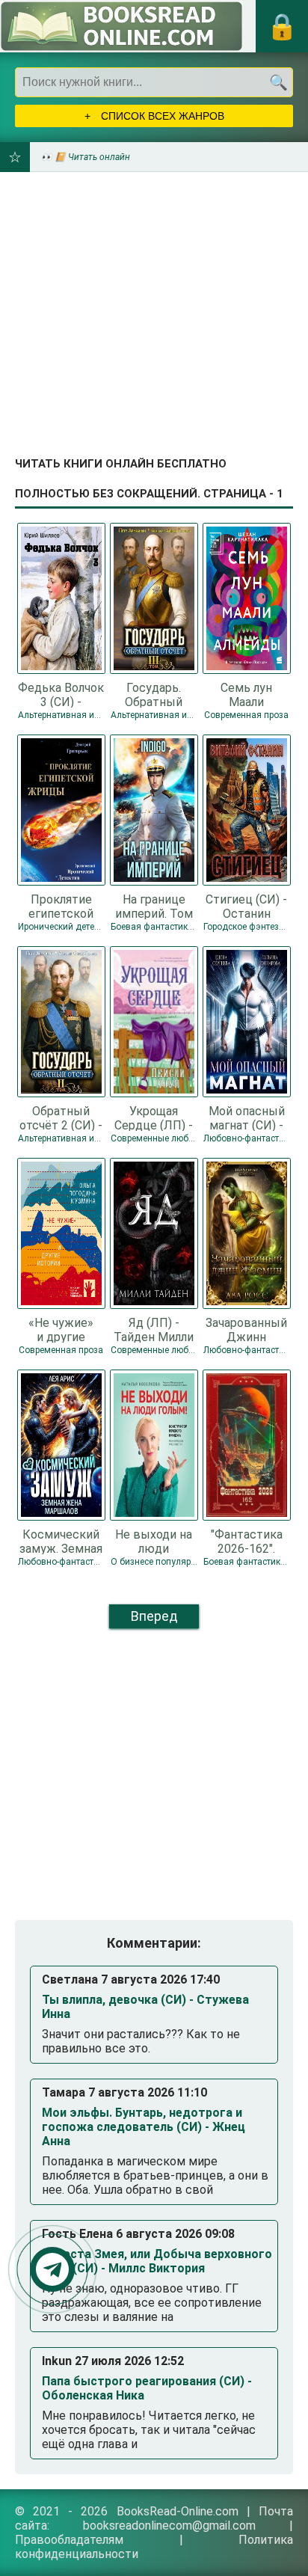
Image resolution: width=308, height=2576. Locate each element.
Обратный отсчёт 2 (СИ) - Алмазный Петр (61, 1117)
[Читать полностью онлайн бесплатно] (121, 26)
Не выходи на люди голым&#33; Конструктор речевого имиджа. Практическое (154, 1541)
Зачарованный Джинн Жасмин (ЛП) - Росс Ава (247, 1329)
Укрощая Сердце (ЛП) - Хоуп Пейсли (154, 1117)
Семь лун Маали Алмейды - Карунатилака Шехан (247, 694)
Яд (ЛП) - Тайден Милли (154, 1329)
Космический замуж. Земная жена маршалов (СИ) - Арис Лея (61, 1541)
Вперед (154, 1616)
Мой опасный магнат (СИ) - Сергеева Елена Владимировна (246, 1117)
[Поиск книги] (278, 82)
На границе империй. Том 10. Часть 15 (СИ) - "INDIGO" (154, 906)
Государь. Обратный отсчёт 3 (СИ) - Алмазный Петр (154, 694)
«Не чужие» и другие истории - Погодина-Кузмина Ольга (61, 1329)
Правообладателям (69, 2540)
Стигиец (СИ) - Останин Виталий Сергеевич (246, 906)
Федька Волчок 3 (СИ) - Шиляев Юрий (61, 694)
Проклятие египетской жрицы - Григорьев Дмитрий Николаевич (61, 906)
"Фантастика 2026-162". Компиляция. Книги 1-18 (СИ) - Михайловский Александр (246, 1541)
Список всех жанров (161, 116)
